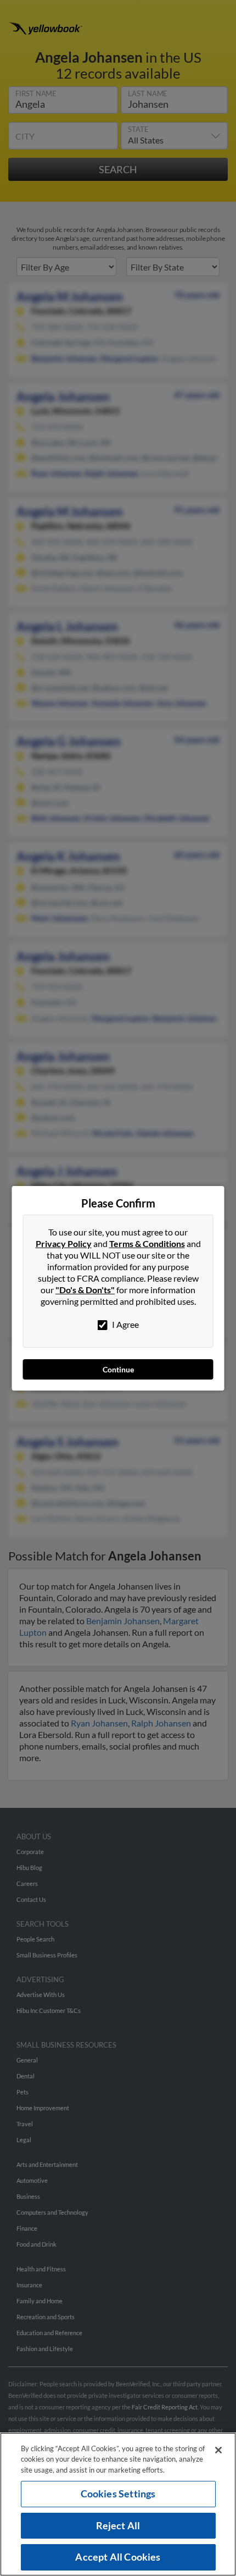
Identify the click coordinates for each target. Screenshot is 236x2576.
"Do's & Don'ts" (85, 1290)
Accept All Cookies (118, 2557)
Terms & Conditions (147, 1243)
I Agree (125, 1324)
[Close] (218, 2450)
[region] (118, 2504)
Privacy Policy (64, 1243)
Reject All (118, 2525)
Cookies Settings (118, 2494)
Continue (118, 1369)
